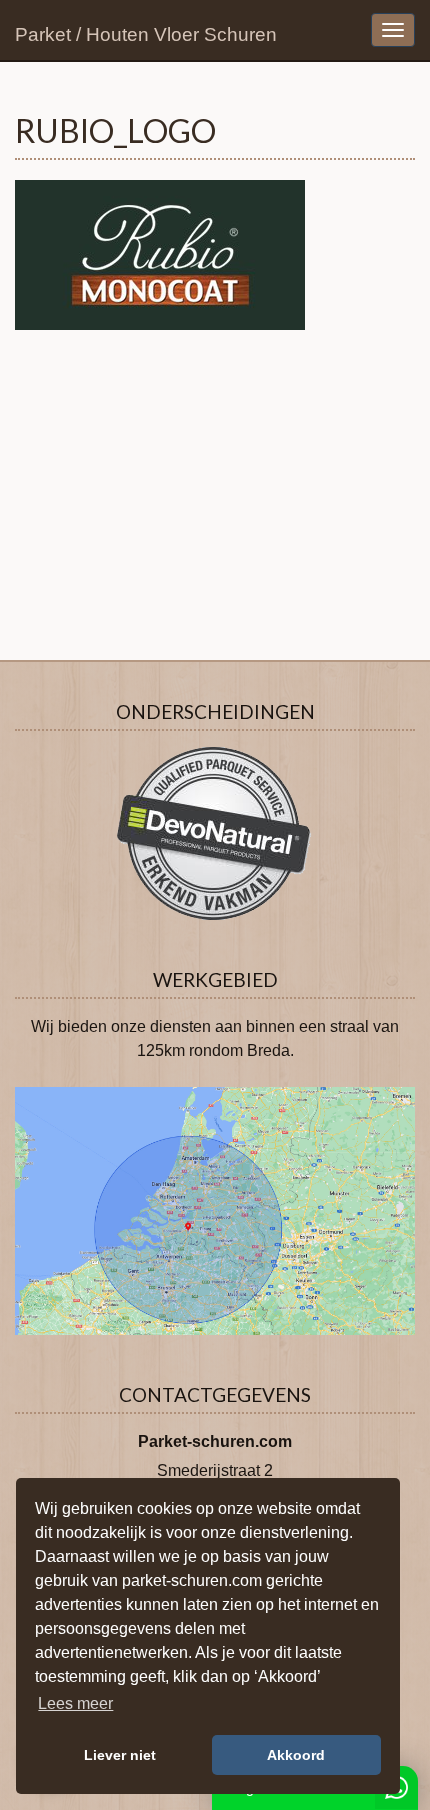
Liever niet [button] (120, 1755)
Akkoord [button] (296, 1755)
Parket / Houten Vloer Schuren (146, 34)
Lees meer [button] (75, 1703)
